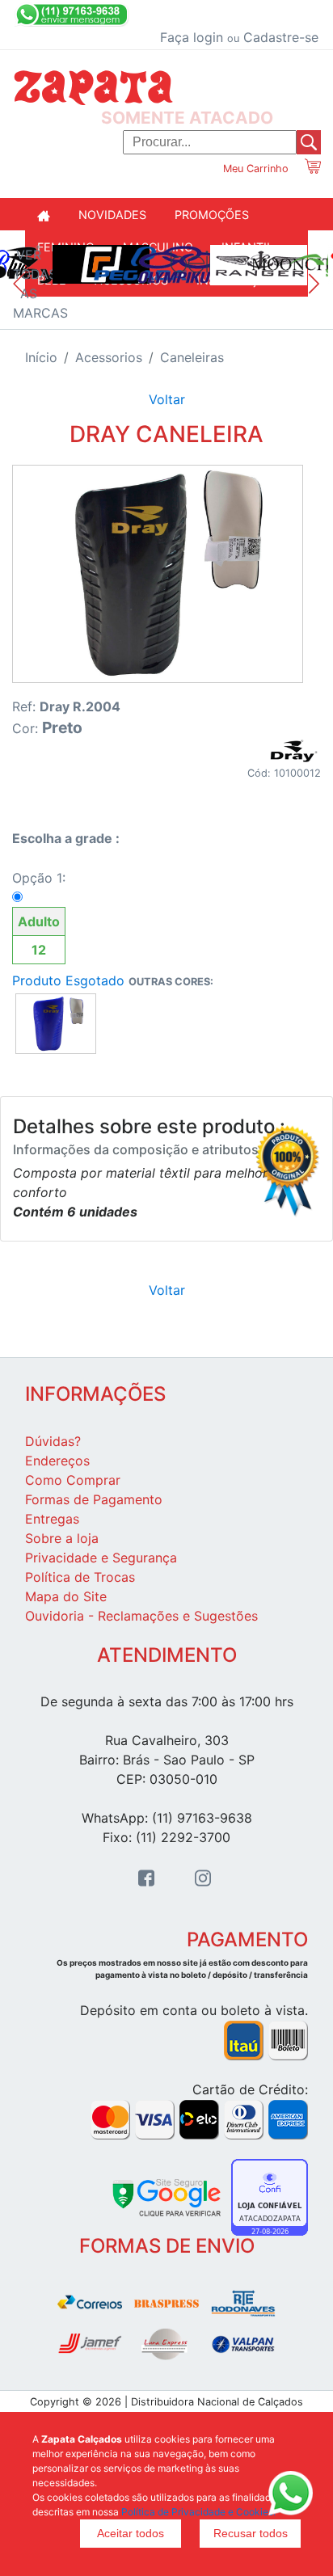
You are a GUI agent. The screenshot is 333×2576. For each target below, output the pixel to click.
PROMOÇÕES (212, 215)
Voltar (167, 399)
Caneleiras (192, 357)
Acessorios (109, 357)
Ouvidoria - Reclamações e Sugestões (141, 1616)
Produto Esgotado (68, 980)
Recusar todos (251, 2533)
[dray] (293, 749)
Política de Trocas (80, 1577)
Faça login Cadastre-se (239, 37)
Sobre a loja (62, 1538)
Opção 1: (39, 914)
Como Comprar (73, 1480)
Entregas (52, 1519)
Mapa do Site (66, 1596)
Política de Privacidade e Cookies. (198, 2512)
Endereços (57, 1461)
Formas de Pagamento (94, 1499)
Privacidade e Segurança (101, 1558)
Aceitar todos (131, 2533)
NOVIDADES (112, 215)
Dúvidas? (53, 1441)
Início (41, 357)
